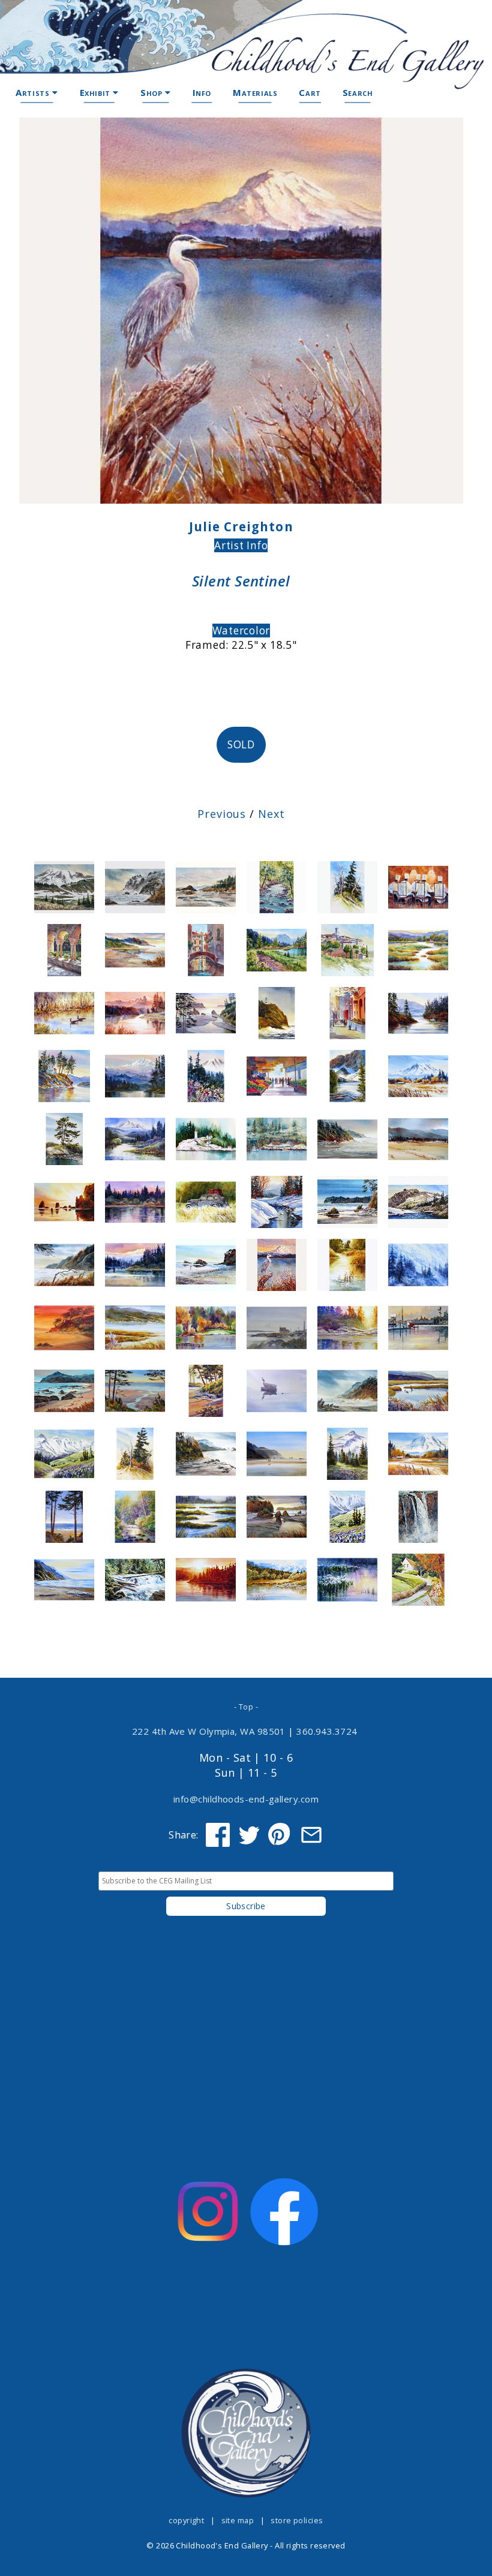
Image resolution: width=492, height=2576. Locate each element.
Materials (255, 92)
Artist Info (241, 545)
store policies (297, 2520)
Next (271, 814)
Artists (34, 92)
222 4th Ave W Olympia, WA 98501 (209, 1731)
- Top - (246, 1707)
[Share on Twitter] (249, 1835)
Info (202, 92)
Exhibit (97, 92)
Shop (153, 92)
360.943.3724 (327, 1731)
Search (358, 92)
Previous (222, 814)
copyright (186, 2520)
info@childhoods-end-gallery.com (246, 1799)
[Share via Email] (311, 1835)
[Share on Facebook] (218, 1835)
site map (238, 2520)
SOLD (241, 744)
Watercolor (241, 631)
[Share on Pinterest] (280, 1835)
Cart (310, 92)
